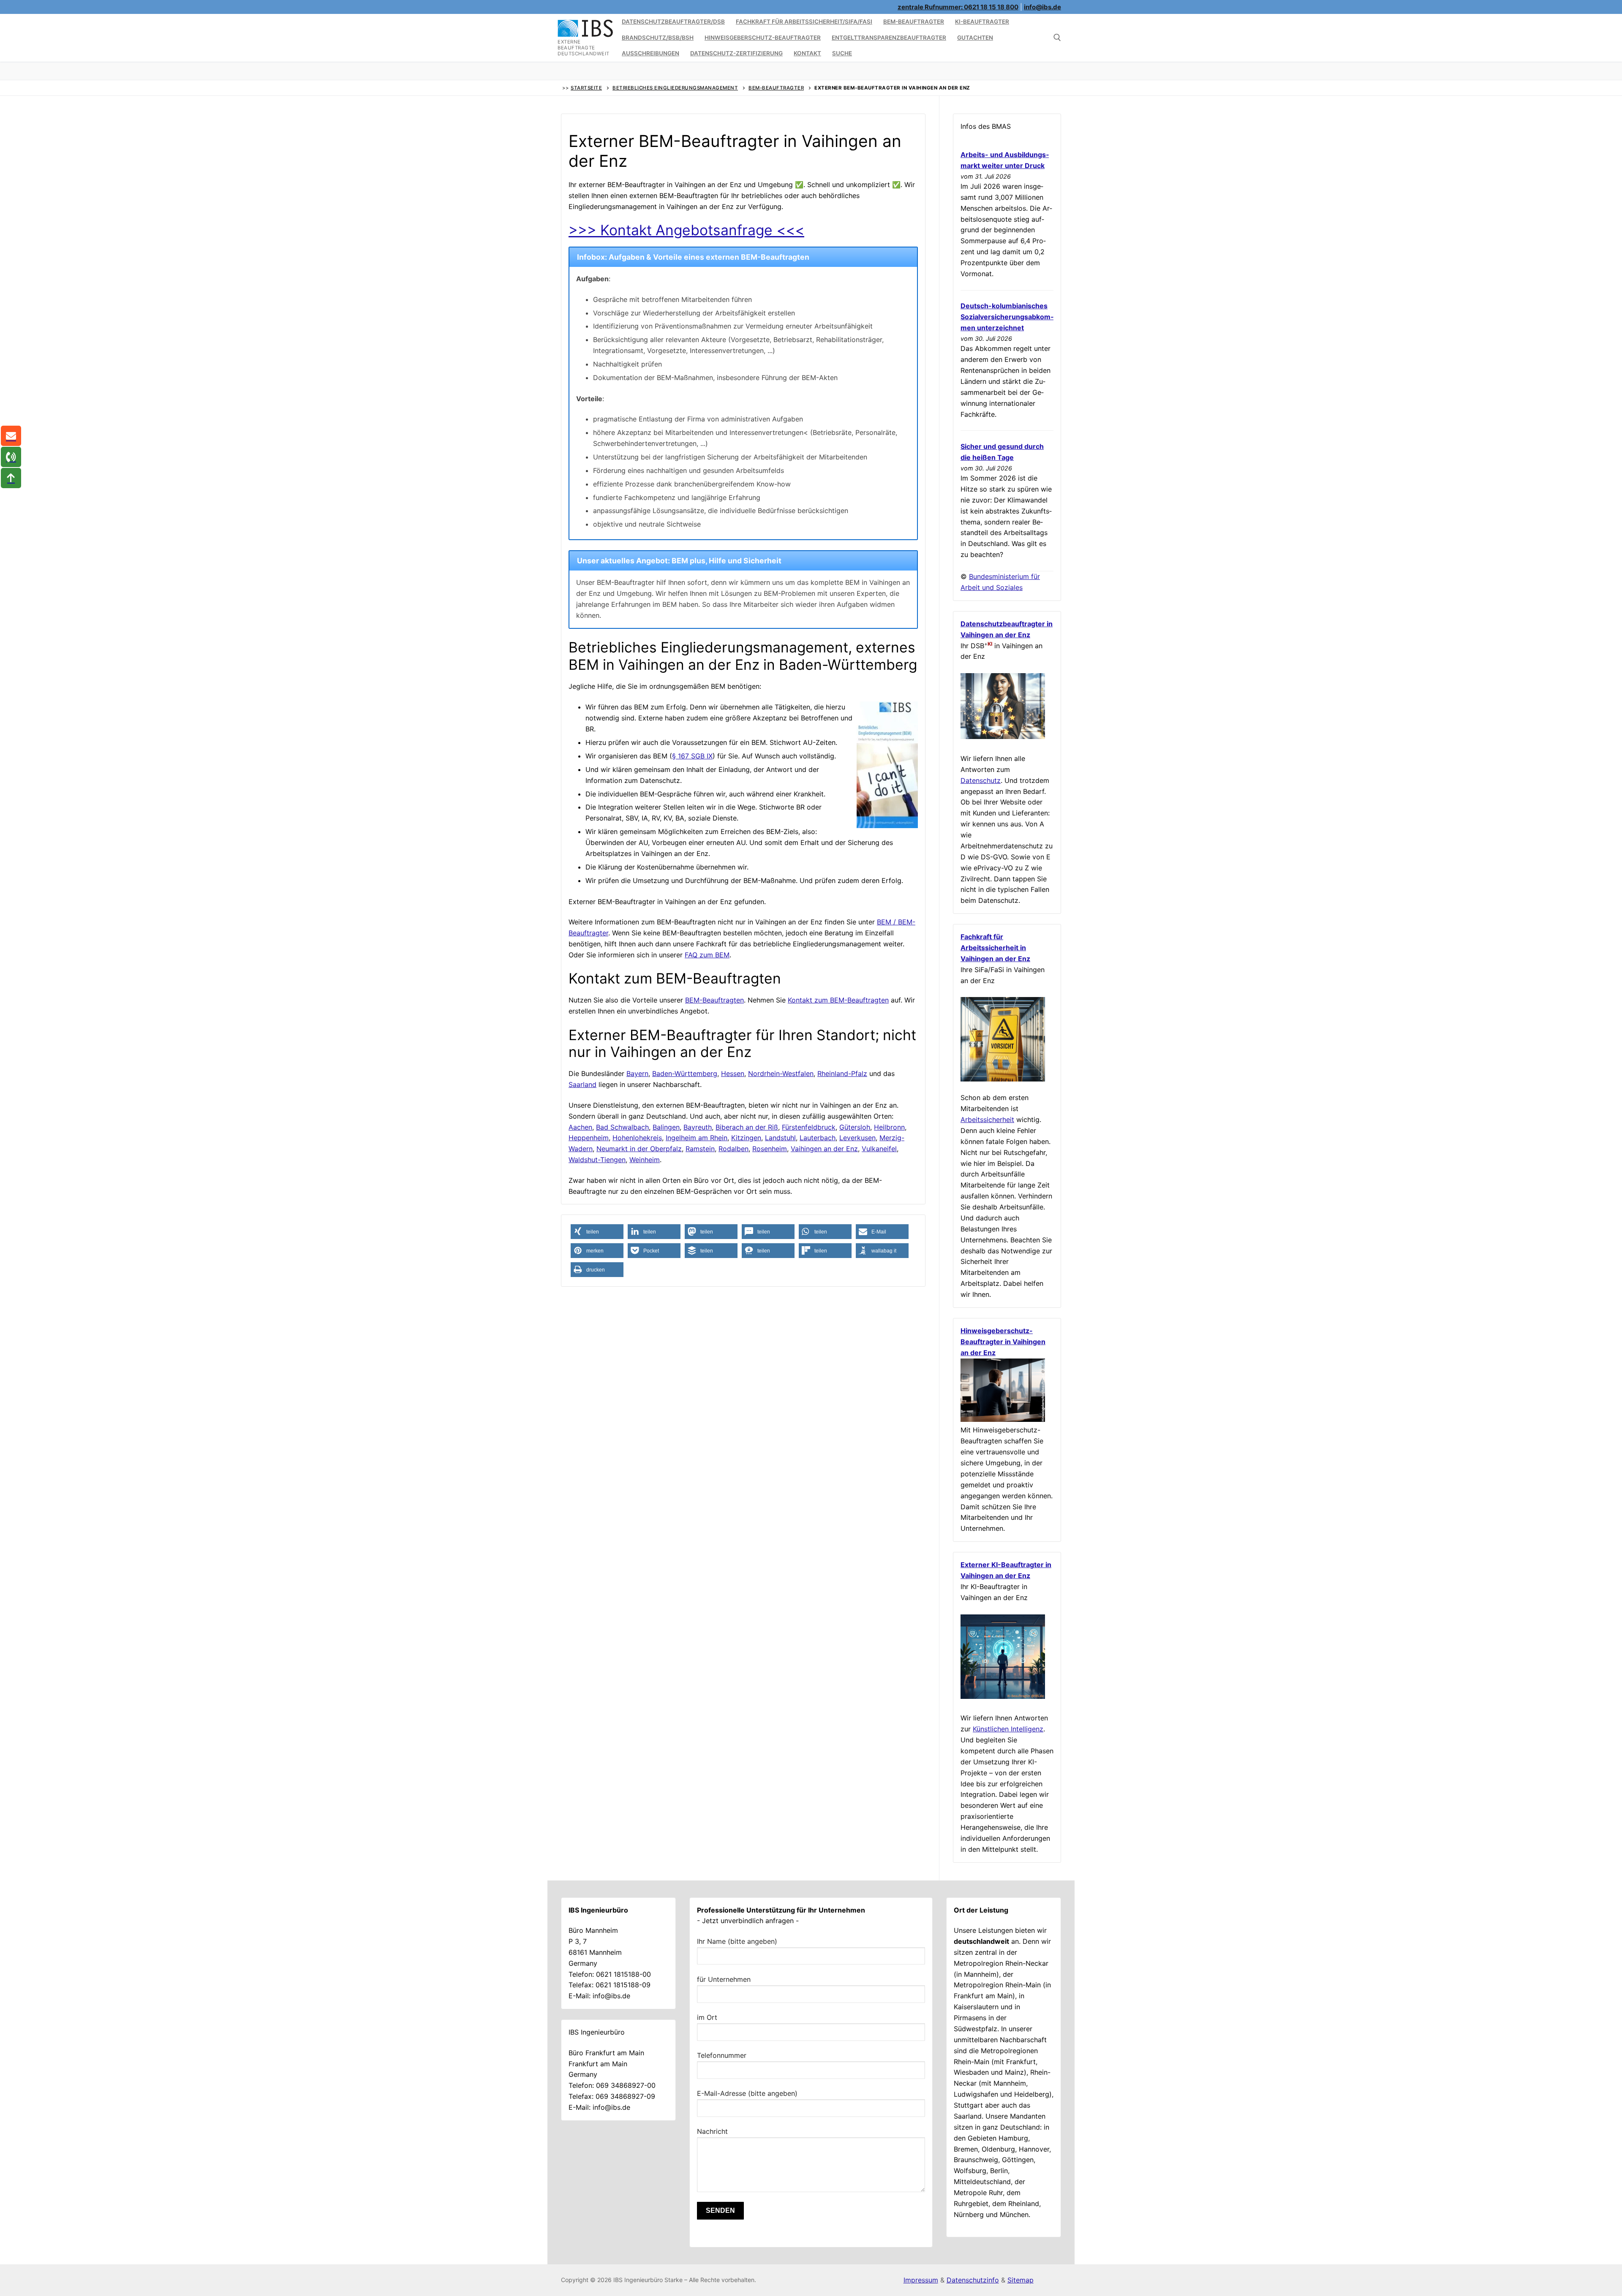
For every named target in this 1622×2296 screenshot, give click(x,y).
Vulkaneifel (879, 1149)
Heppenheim (589, 1138)
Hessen (733, 1073)
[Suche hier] (1057, 38)
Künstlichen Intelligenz (1008, 1729)
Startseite (586, 88)
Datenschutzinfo (973, 2280)
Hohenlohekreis (637, 1138)
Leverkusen (857, 1138)
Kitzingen (746, 1138)
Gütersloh (855, 1127)
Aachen (580, 1127)
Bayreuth (698, 1127)
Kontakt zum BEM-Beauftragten (838, 1000)
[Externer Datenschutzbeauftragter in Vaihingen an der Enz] (1003, 736)
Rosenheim (770, 1149)
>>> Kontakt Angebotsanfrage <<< (686, 230)
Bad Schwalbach (622, 1127)
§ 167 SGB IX (692, 756)
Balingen (666, 1127)
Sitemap (1021, 2280)
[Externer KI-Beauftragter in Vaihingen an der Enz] (1003, 1696)
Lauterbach (818, 1138)
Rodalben (733, 1149)
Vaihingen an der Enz (824, 1149)
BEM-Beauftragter (776, 88)
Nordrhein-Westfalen (781, 1073)
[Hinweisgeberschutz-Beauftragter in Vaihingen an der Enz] (1003, 1419)
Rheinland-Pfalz (842, 1073)
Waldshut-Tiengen (597, 1160)
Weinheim (645, 1160)
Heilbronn (889, 1127)
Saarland (582, 1084)
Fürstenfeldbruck (809, 1127)
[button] (597, 1232)
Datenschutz (981, 780)
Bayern (637, 1073)
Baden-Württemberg (685, 1073)
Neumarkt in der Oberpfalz (639, 1149)
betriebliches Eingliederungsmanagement (675, 88)
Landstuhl (780, 1138)
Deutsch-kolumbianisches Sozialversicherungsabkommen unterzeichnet (1007, 317)
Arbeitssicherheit (987, 1119)
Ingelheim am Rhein (697, 1138)
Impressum (921, 2280)
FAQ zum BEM (707, 955)
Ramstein (700, 1149)
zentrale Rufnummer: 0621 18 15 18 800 (958, 7)
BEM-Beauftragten (714, 1000)
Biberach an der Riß (747, 1127)
